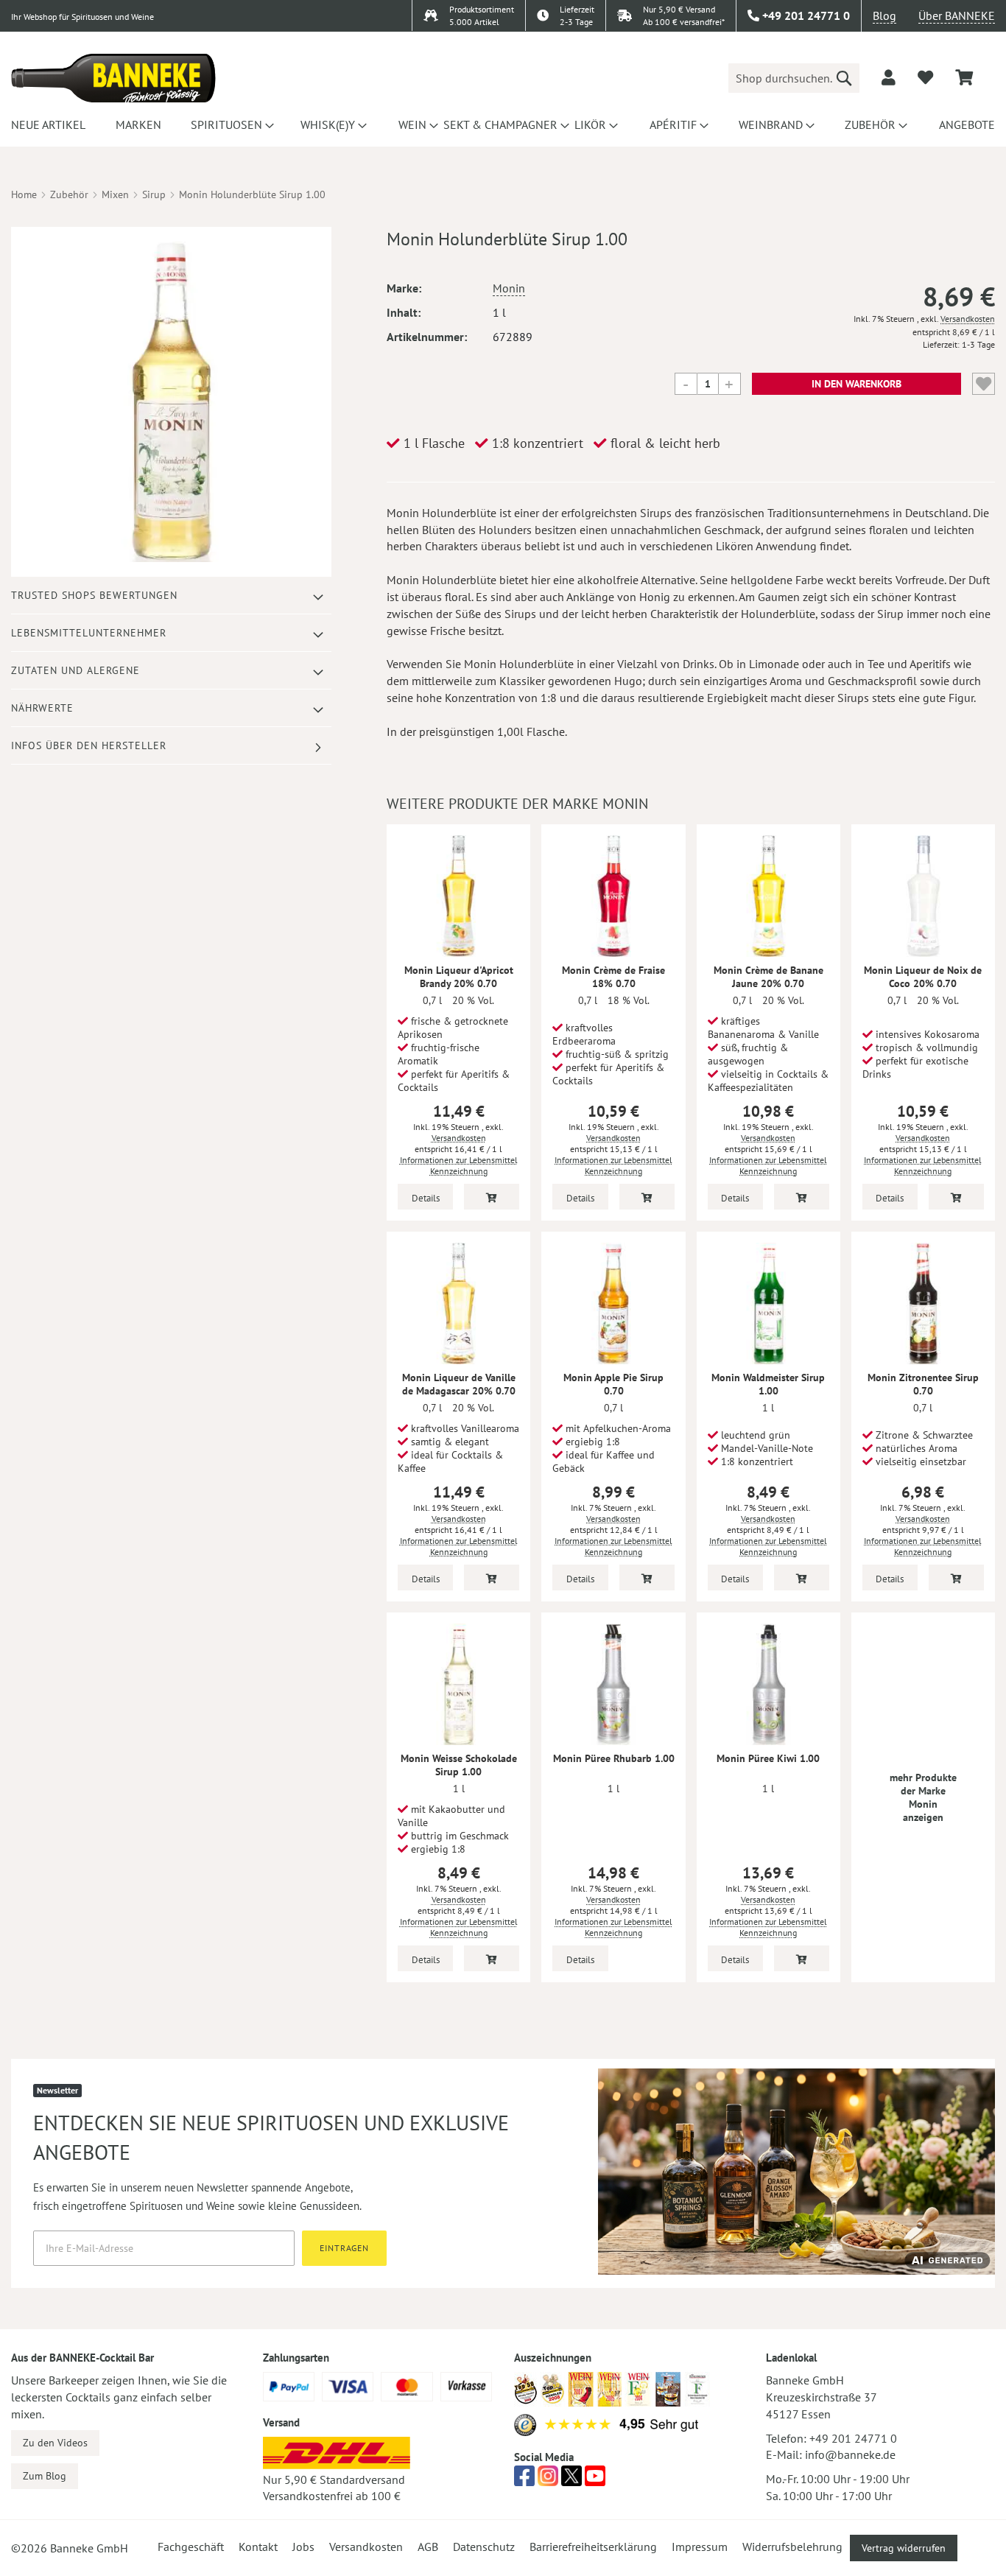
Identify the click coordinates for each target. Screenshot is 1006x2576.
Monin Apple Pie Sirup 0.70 (613, 1384)
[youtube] (595, 2480)
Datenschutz (484, 2547)
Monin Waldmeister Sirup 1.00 (768, 1384)
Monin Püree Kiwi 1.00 (768, 1758)
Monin (509, 288)
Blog (884, 15)
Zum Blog (45, 2476)
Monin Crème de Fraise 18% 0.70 (613, 977)
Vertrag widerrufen (904, 2548)
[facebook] (524, 2480)
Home (24, 194)
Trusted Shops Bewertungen (94, 595)
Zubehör (69, 194)
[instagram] (548, 2480)
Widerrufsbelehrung (792, 2547)
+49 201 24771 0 (853, 2438)
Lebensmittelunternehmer (89, 633)
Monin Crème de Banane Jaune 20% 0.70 (768, 977)
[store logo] (113, 78)
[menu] (503, 124)
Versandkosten (968, 319)
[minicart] (964, 78)
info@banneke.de (850, 2454)
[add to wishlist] (925, 77)
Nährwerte (42, 708)
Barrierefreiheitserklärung (593, 2547)
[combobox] (794, 78)
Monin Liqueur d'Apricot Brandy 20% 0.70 (459, 977)
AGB (428, 2547)
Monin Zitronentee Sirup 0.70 (923, 1384)
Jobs (303, 2547)
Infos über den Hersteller (89, 745)
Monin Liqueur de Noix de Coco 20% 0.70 (923, 977)
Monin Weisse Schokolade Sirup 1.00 (459, 1765)
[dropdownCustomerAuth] (889, 77)
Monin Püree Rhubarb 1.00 (614, 1758)
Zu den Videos (55, 2443)
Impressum (700, 2547)
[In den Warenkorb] (492, 1197)
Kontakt (258, 2547)
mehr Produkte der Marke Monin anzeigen (923, 1797)
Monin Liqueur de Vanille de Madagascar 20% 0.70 (459, 1384)
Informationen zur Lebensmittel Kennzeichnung (459, 1165)
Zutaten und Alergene (75, 670)
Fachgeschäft (191, 2547)
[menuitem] (46, 124)
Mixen (115, 194)
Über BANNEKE (957, 15)
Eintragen (344, 2248)
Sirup (154, 194)
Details (426, 1198)
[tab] (171, 596)
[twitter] (571, 2480)
